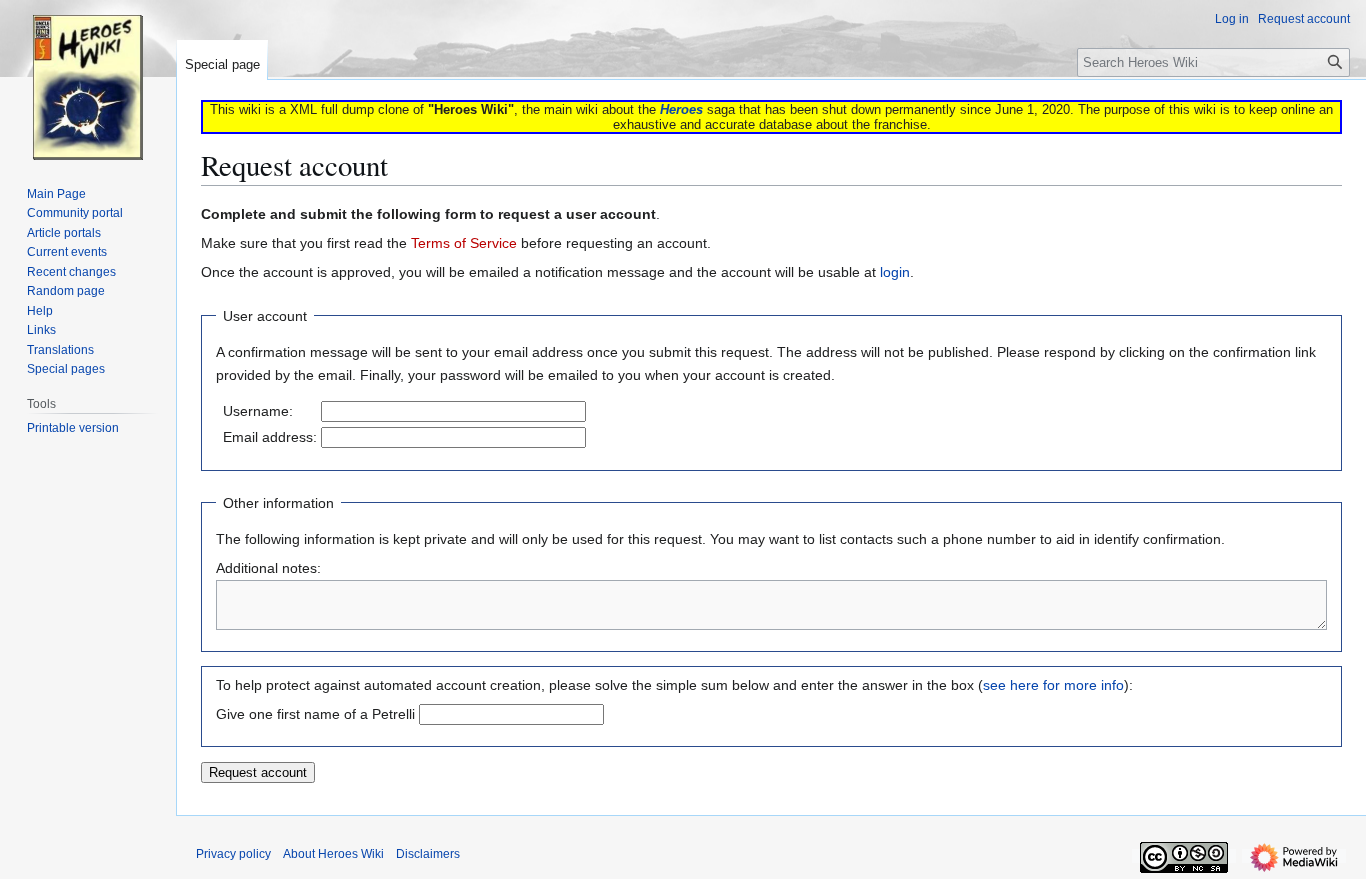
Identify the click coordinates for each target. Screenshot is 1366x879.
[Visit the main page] (88, 80)
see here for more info (1053, 685)
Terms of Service (464, 243)
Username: (258, 411)
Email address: (270, 437)
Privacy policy (233, 854)
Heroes (681, 109)
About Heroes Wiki (333, 854)
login (895, 272)
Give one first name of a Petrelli (315, 714)
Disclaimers (428, 854)
